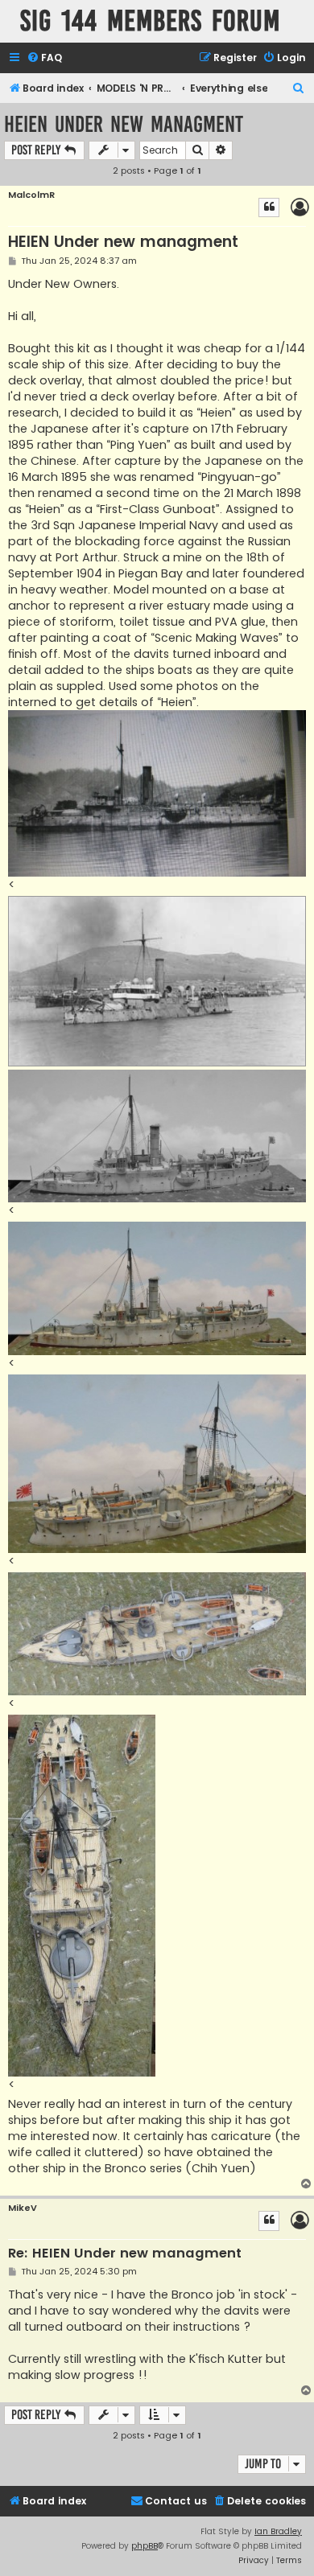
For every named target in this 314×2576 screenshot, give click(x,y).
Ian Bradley (278, 2531)
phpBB (145, 2546)
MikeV (23, 2208)
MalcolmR (31, 195)
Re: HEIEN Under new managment (125, 2254)
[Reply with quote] (269, 207)
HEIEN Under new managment (124, 124)
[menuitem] (44, 58)
